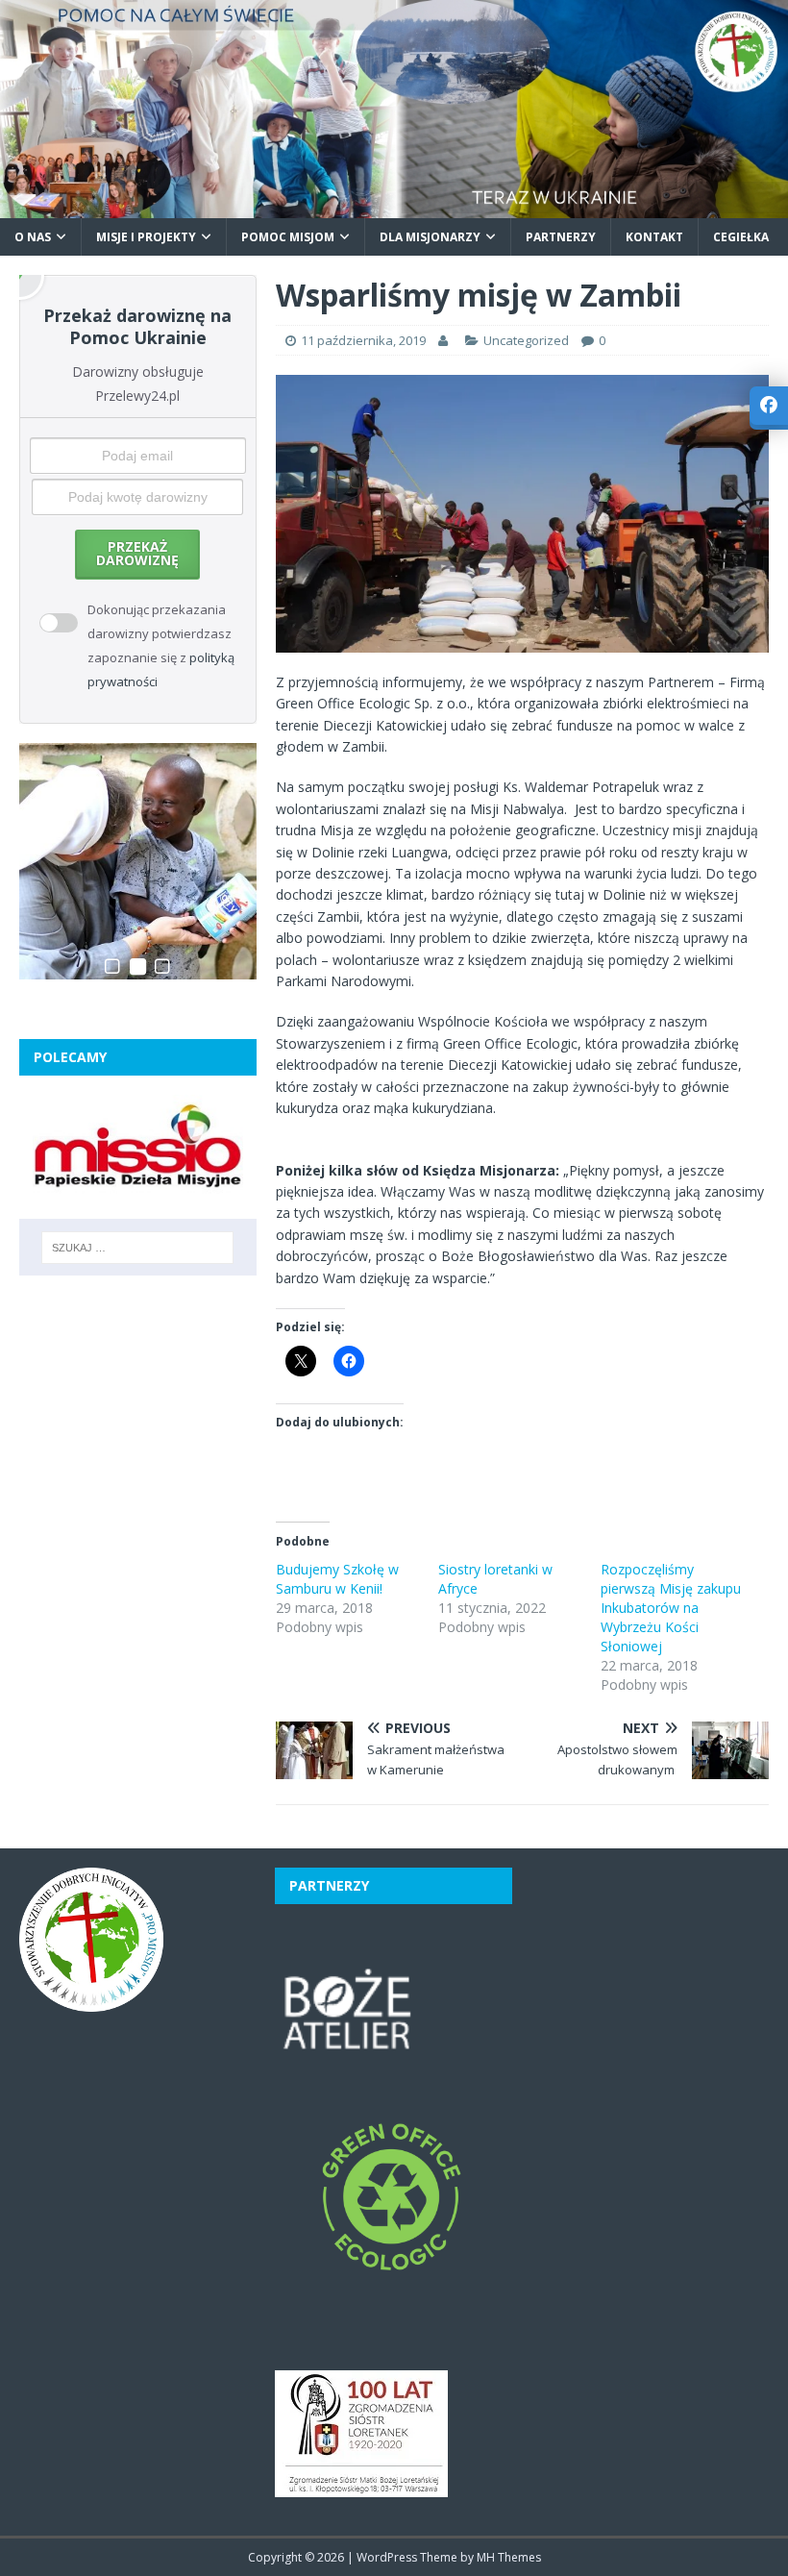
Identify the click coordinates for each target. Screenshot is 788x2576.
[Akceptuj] (49, 611)
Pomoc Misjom (288, 237)
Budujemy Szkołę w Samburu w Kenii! (337, 1579)
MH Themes (509, 2557)
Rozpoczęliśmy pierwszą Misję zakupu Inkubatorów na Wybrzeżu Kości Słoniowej (671, 1608)
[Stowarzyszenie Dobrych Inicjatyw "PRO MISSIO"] (394, 206)
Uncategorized (526, 340)
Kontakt (654, 237)
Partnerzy (561, 237)
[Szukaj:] (137, 1248)
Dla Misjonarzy (430, 237)
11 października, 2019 (363, 340)
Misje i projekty (146, 237)
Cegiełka (741, 237)
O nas (33, 237)
